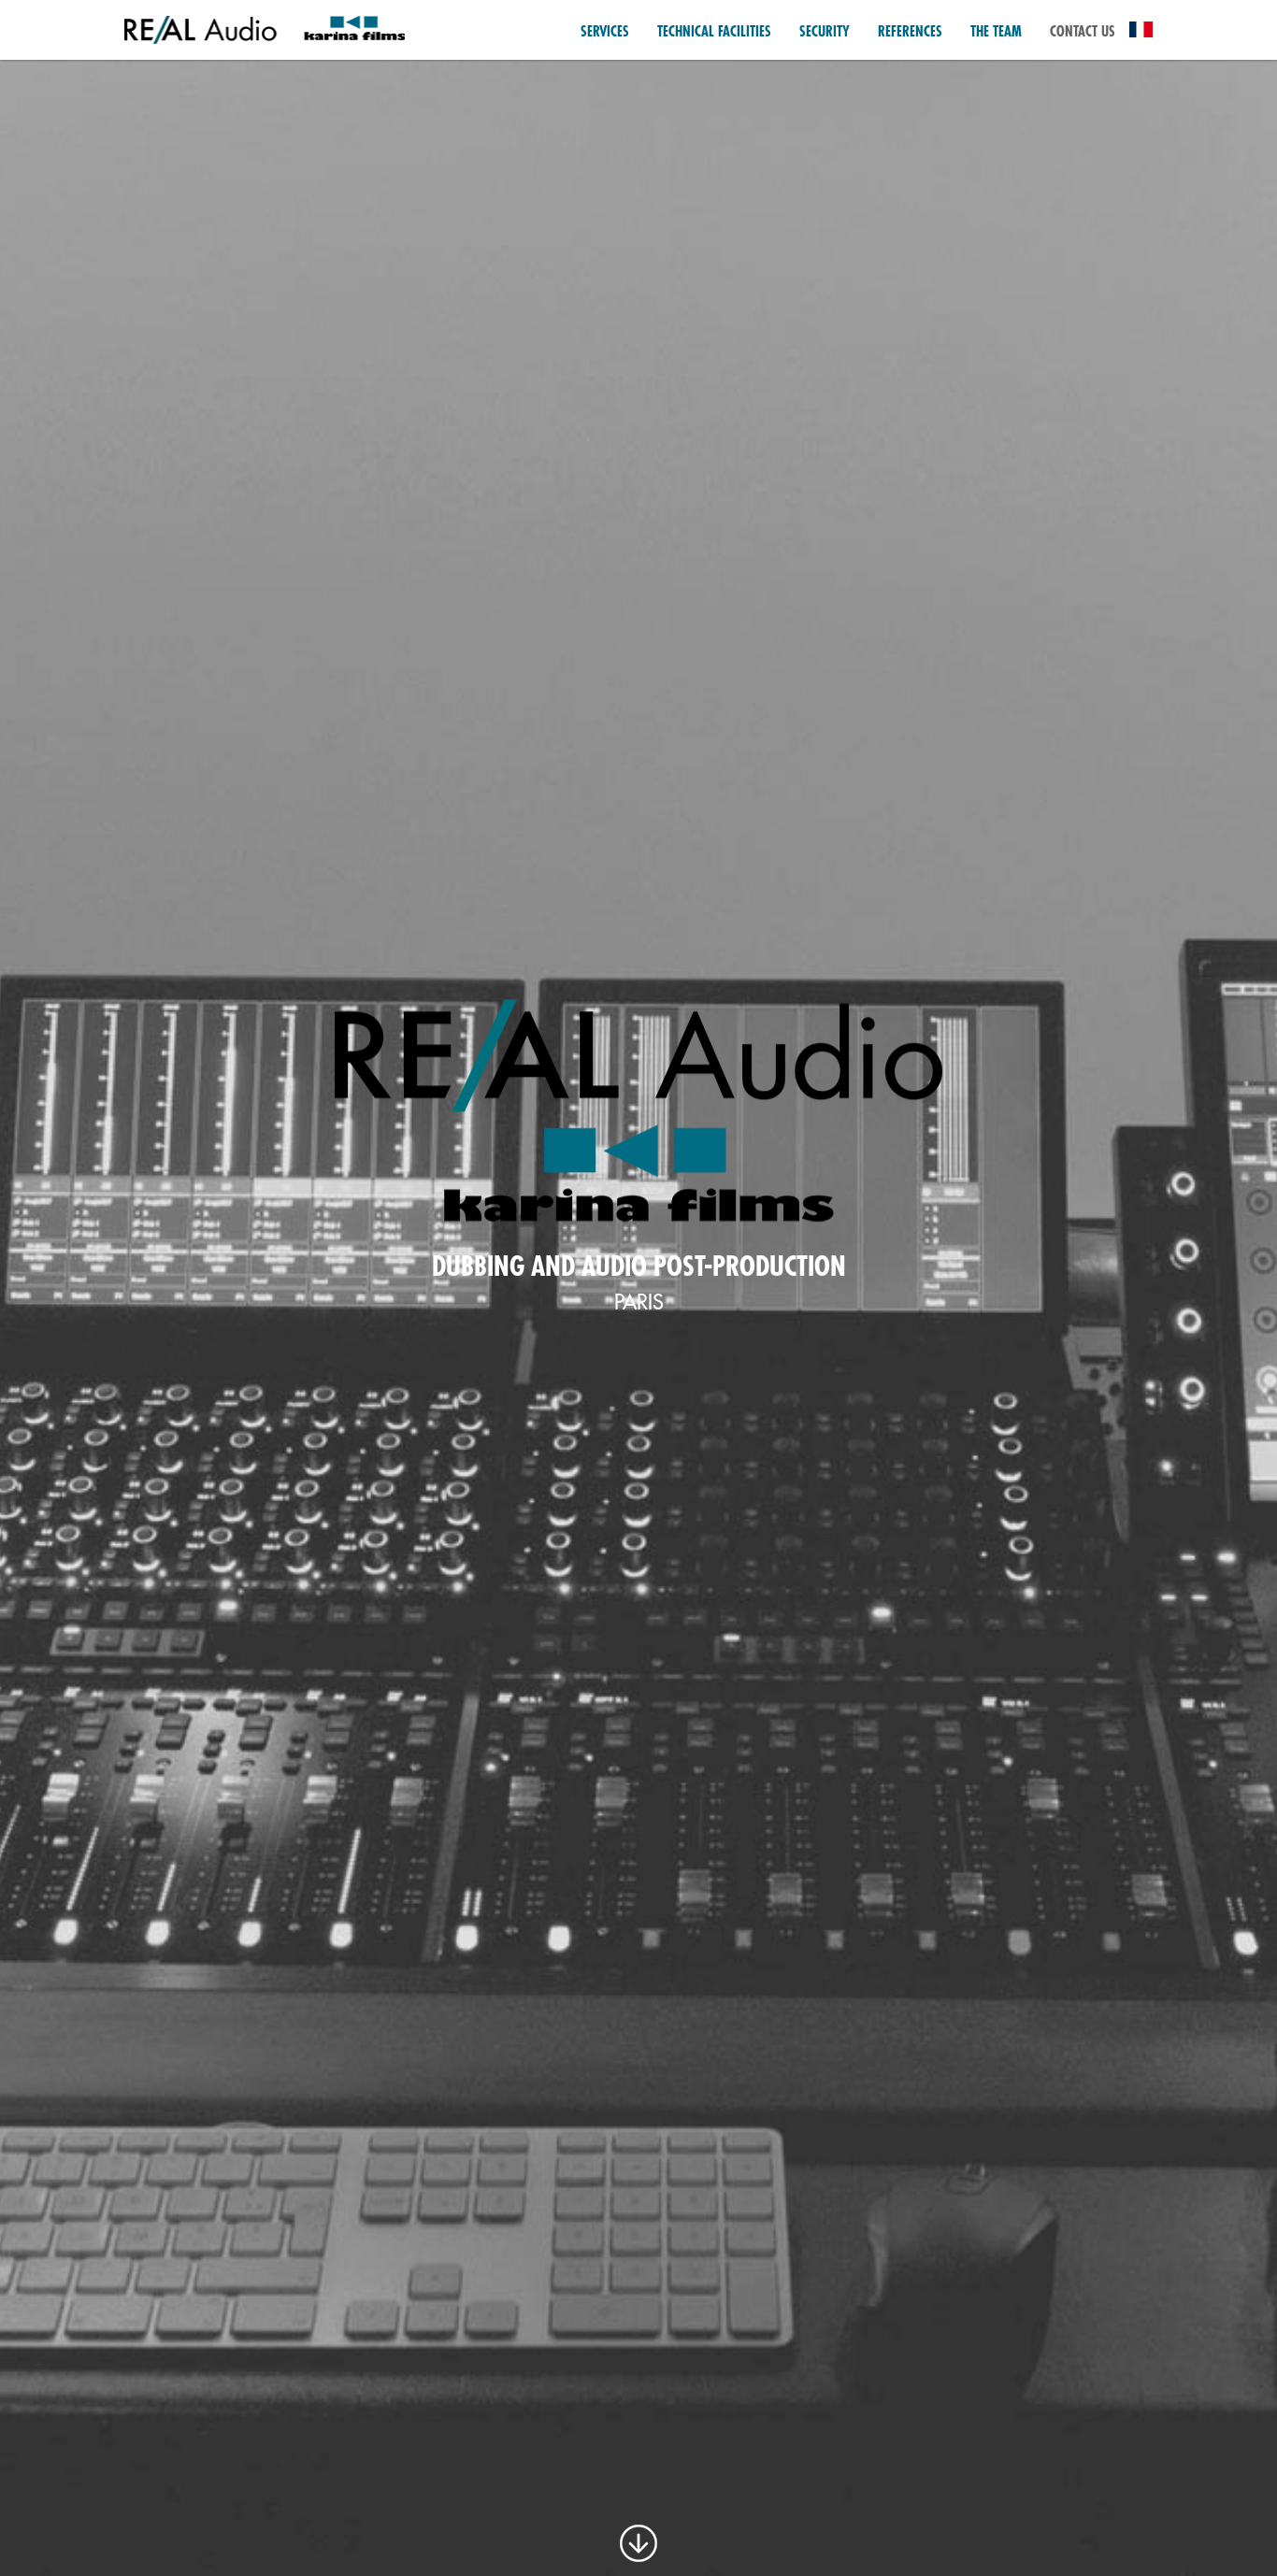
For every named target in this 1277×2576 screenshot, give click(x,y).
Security (825, 32)
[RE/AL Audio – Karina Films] (265, 29)
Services (605, 32)
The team (996, 32)
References (910, 32)
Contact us (1083, 32)
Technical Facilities (714, 32)
